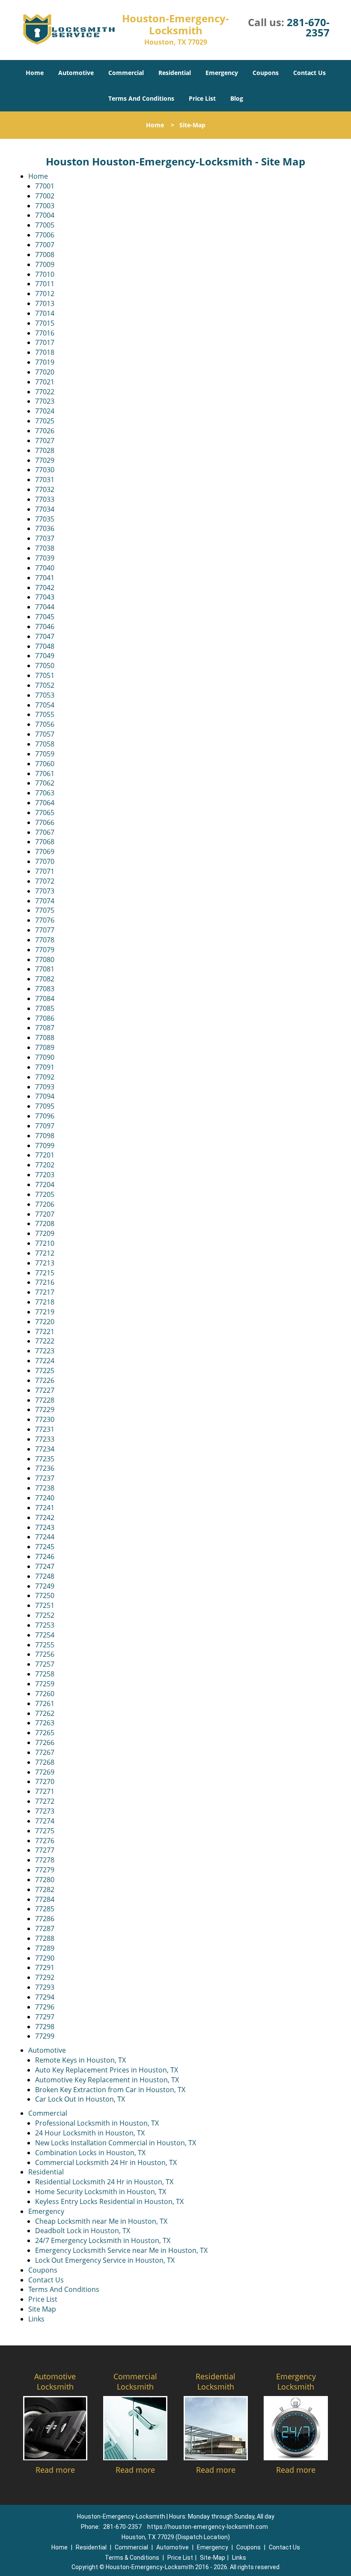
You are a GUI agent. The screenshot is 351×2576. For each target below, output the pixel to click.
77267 (45, 1752)
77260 (45, 1694)
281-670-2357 (308, 27)
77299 (45, 2036)
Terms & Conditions (132, 2558)
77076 (45, 920)
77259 (45, 1684)
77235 (45, 1459)
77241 (45, 1508)
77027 (45, 441)
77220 (45, 1322)
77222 (45, 1341)
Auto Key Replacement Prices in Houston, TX (107, 2070)
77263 (45, 1723)
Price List (202, 98)
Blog (237, 98)
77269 (45, 1772)
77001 (45, 186)
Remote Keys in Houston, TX (80, 2060)
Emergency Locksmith (296, 2381)
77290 (45, 1958)
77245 (45, 1547)
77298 (45, 2027)
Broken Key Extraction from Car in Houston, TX (110, 2090)
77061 (45, 774)
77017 (45, 342)
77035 (45, 519)
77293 (45, 1987)
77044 (45, 607)
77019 (45, 362)
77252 (45, 1615)
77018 (45, 352)
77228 (45, 1400)
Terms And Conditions (141, 98)
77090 (45, 1057)
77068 (45, 842)
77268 (45, 1762)
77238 (45, 1488)
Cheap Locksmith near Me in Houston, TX (101, 2221)
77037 (45, 538)
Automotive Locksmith (55, 2381)
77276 (45, 1841)
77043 (45, 597)
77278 (45, 1860)
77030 (45, 470)
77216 (45, 1282)
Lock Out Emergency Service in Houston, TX (105, 2260)
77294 (45, 1997)
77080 (45, 960)
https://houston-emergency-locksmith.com (208, 2527)
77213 (45, 1263)
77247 (45, 1566)
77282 (45, 1889)
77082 (45, 979)
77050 (45, 666)
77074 (45, 901)
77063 (45, 793)
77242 (45, 1517)
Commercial (126, 73)
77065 (45, 813)
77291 (45, 1967)
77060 (45, 764)
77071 (45, 871)
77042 (45, 588)
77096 (45, 1116)
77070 (45, 861)
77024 (45, 411)
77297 (45, 2017)
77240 (45, 1498)
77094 (45, 1096)
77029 (45, 460)
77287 (45, 1928)
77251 (45, 1605)
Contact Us (309, 73)
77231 (45, 1429)
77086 (45, 1018)
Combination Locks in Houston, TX (90, 2153)
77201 (45, 1155)
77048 (45, 646)
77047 (45, 636)
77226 (45, 1380)
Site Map (42, 2309)
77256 (45, 1654)
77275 (45, 1831)
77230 (45, 1419)
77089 (45, 1047)
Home (35, 73)
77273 (45, 1811)
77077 (45, 930)
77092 (45, 1077)
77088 (45, 1038)
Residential (175, 73)
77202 (45, 1165)
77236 (45, 1468)
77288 (45, 1938)
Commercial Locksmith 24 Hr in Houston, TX (106, 2162)
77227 (45, 1390)
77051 (45, 675)
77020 (45, 372)
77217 (45, 1292)
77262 (45, 1713)
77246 (45, 1556)
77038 (45, 548)
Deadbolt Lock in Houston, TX (83, 2231)
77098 (45, 1136)
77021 (45, 382)
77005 (45, 225)
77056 (45, 724)
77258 (45, 1674)
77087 (45, 1028)
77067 (45, 832)
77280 (45, 1880)
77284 (45, 1899)
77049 (45, 656)
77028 (45, 450)
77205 (45, 1194)
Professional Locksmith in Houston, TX (97, 2123)
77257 (45, 1664)
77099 (45, 1146)
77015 (45, 323)
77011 (45, 284)
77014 (45, 313)
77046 (45, 627)
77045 (45, 617)
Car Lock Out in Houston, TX (80, 2099)
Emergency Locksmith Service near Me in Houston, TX (121, 2250)
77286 (45, 1919)
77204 (45, 1185)
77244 (45, 1537)
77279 (45, 1870)
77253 (45, 1625)
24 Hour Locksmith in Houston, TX (90, 2133)
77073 (45, 891)
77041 (45, 578)
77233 (45, 1439)
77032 (45, 489)
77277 (45, 1850)
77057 (45, 734)
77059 (45, 754)
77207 (45, 1214)
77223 (45, 1351)
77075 (45, 910)
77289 (45, 1948)
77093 (45, 1087)
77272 (45, 1801)
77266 (45, 1742)
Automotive (76, 73)
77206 (45, 1204)
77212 (45, 1253)
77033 (45, 499)
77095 (45, 1106)
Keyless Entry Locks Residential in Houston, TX (109, 2201)
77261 (45, 1703)
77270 (45, 1781)
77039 (45, 558)
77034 (45, 509)
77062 (45, 783)
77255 (45, 1645)
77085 (45, 1008)
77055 (45, 714)
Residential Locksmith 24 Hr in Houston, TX (104, 2182)
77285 (45, 1909)
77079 (45, 950)
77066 (45, 822)
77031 (45, 480)
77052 (45, 685)
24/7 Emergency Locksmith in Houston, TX (103, 2240)
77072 (45, 881)
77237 (45, 1478)
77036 (45, 528)
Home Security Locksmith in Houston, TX (101, 2192)
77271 (45, 1791)
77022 (45, 392)
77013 (45, 303)
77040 (45, 568)
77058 (45, 744)
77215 (45, 1273)
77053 (45, 695)
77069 (45, 852)
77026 (45, 431)
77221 (45, 1331)
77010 (45, 274)
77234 (45, 1449)
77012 (45, 294)
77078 (45, 940)
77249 (45, 1586)
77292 (45, 1977)
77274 (45, 1821)
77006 (45, 235)
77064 (45, 803)
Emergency (222, 73)
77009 (45, 264)
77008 (45, 255)
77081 (45, 969)
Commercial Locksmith (135, 2381)
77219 (45, 1312)
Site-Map (213, 2558)
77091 (45, 1067)
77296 (45, 2007)
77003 (45, 206)
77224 (45, 1361)
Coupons (266, 73)
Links (36, 2319)
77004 (45, 215)
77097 (45, 1126)
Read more (55, 2470)
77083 (45, 989)
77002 (45, 196)
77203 (45, 1175)
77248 (45, 1576)
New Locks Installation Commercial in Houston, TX (116, 2143)
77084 (45, 999)
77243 (45, 1527)
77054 (45, 705)
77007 (45, 245)
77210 (45, 1243)
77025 (45, 421)
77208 (45, 1224)
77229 (45, 1409)
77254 (45, 1635)
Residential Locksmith (216, 2381)
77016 (45, 333)
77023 (45, 401)
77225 (45, 1370)
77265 (45, 1733)
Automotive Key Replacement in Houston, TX (107, 2080)
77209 (45, 1233)
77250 (45, 1595)
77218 (45, 1302)
